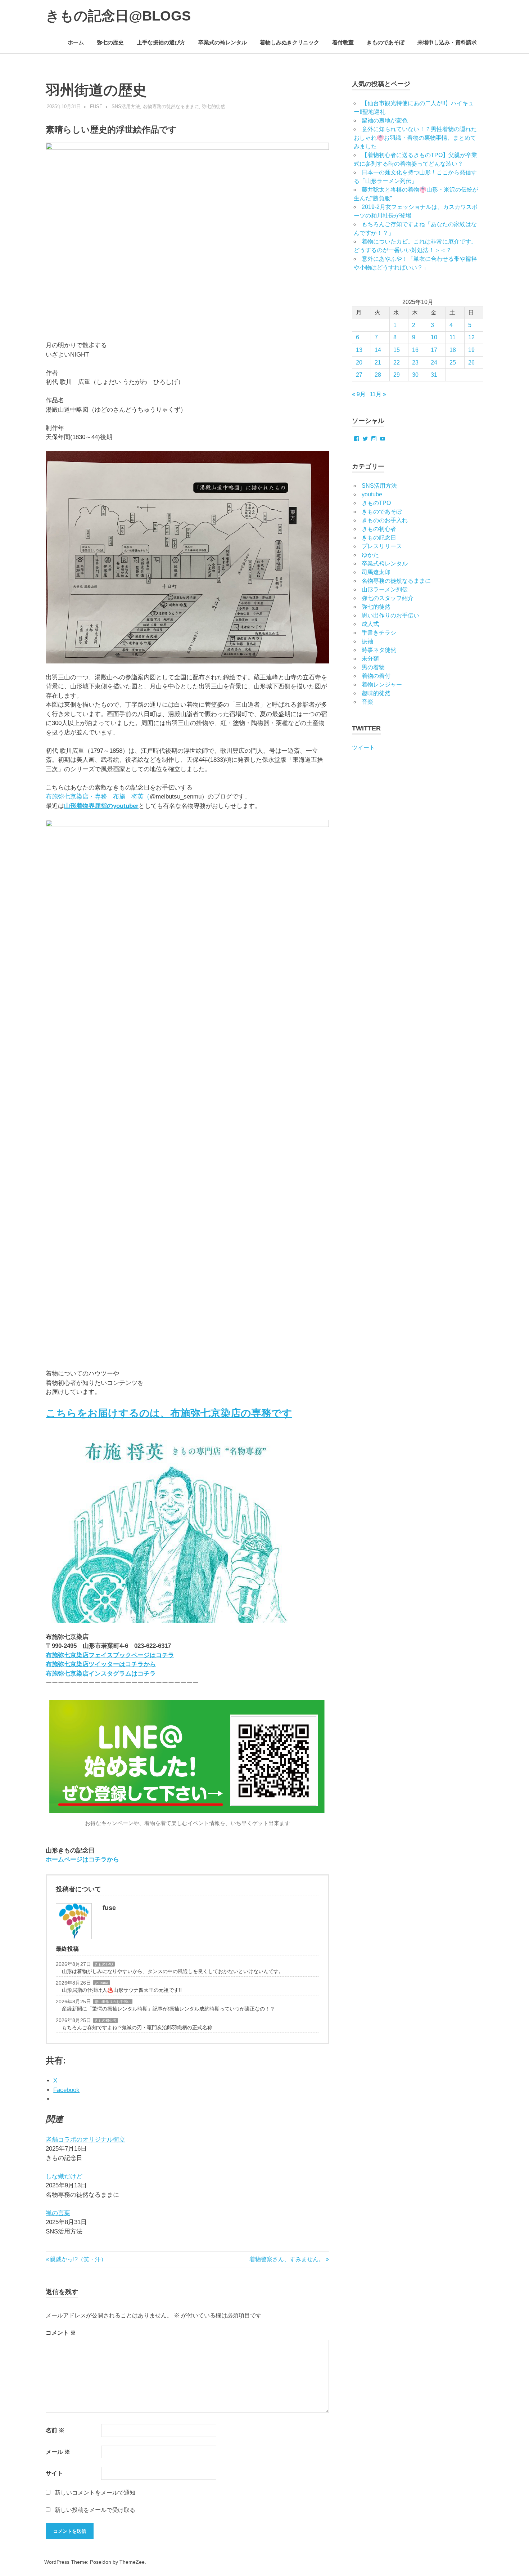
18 (453, 350)
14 (378, 350)
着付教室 (343, 42)
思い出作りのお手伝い (113, 2002)
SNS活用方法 (126, 106)
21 (378, 363)
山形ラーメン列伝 (385, 589)
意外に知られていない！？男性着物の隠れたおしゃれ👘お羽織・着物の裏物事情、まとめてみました (415, 138)
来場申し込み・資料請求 (447, 42)
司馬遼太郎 (376, 572)
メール (58, 2452)
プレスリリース (382, 546)
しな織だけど (64, 2176)
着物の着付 (376, 676)
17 (434, 350)
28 (378, 375)
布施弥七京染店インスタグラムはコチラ (101, 1674)
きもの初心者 (105, 2020)
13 (359, 350)
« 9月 (359, 394)
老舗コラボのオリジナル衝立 (85, 2140)
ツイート (363, 748)
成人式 (370, 624)
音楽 (367, 702)
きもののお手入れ (385, 520)
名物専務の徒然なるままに (171, 106)
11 (453, 337)
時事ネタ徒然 (379, 650)
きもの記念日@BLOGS (118, 16)
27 (359, 375)
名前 (55, 2430)
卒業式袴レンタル (385, 563)
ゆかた (370, 555)
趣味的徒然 (376, 693)
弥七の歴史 (110, 42)
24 (434, 363)
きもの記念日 (379, 538)
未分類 (370, 659)
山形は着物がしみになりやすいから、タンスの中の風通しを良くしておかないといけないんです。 (173, 1971)
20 (359, 363)
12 (471, 337)
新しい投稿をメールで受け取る (95, 2510)
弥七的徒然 (214, 106)
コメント (61, 2333)
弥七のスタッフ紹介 (388, 598)
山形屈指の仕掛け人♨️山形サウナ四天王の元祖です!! (122, 1990)
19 (471, 350)
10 (434, 337)
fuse (96, 106)
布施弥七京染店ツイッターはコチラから (101, 1664)
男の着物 (373, 667)
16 (415, 350)
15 (397, 350)
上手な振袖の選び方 (161, 42)
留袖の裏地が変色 (385, 120)
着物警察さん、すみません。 (287, 2259)
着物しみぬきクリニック (290, 42)
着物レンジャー (382, 685)
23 (415, 363)
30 (415, 375)
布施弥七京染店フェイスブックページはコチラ (110, 1655)
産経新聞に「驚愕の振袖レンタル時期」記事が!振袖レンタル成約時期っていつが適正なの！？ (168, 2009)
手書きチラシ (379, 633)
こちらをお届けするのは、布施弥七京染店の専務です (169, 1413)
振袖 (367, 641)
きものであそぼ (386, 42)
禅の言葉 (58, 2213)
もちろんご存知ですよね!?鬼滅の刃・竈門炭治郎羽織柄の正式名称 (137, 2027)
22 (397, 363)
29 (397, 375)
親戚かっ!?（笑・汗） (78, 2259)
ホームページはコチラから (82, 1859)
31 (434, 375)
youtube (101, 1983)
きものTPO (104, 1964)
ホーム (76, 42)
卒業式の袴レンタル (223, 42)
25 (453, 363)
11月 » (378, 394)
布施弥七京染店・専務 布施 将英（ (98, 797)
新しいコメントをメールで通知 (95, 2493)
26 (471, 363)
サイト (54, 2473)
